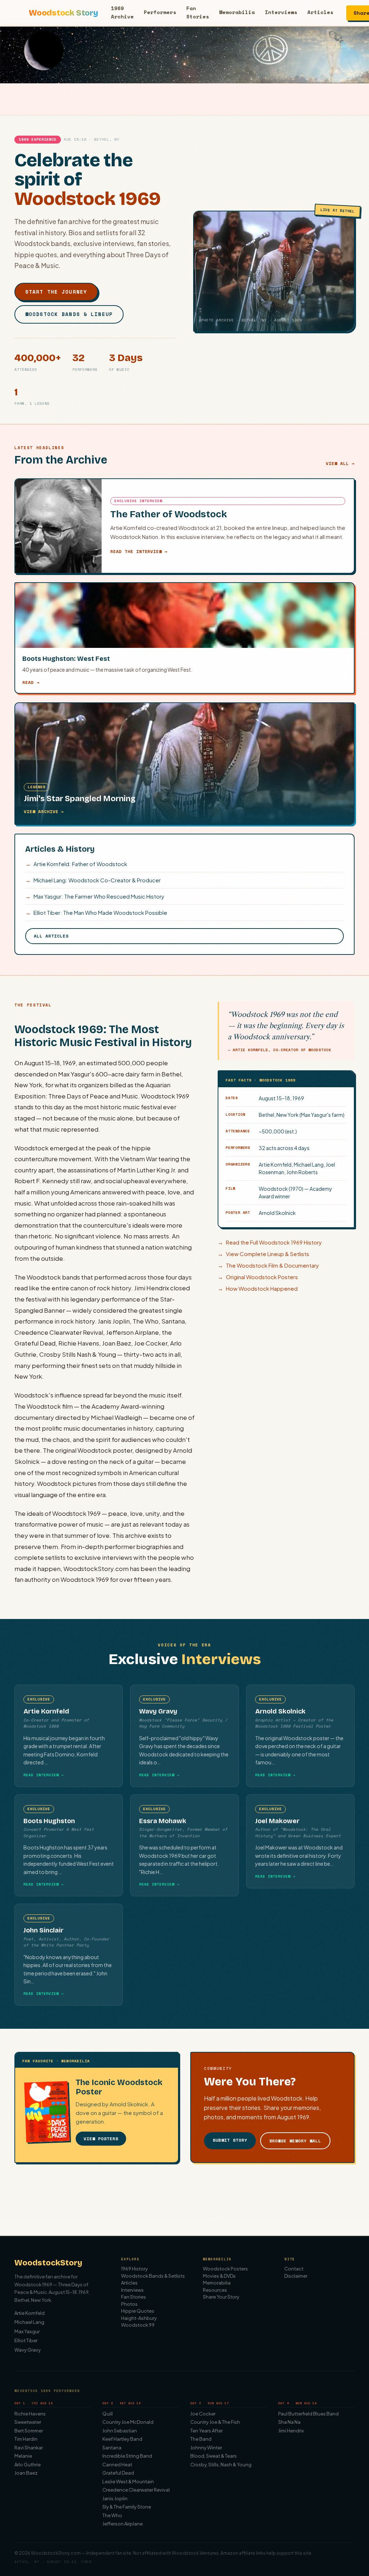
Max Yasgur (27, 2331)
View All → (340, 463)
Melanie (23, 2456)
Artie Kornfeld (30, 2313)
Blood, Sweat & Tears (214, 2456)
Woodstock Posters (225, 2269)
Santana (112, 2448)
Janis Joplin (115, 2498)
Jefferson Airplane (123, 2524)
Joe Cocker (203, 2414)
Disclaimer (296, 2276)
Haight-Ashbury (139, 2318)
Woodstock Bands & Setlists (153, 2276)
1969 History (134, 2269)
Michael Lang (29, 2322)
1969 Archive (122, 12)
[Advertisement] (184, 2202)
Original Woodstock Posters (258, 1277)
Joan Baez (26, 2473)
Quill (108, 2414)
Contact (294, 2269)
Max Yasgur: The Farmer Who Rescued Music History (95, 896)
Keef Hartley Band (122, 2439)
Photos (129, 2304)
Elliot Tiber (26, 2340)
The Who (112, 2515)
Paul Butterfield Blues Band (308, 2414)
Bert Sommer (29, 2431)
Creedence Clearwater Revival (136, 2490)
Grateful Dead (118, 2473)
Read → (31, 682)
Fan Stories (198, 12)
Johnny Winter (206, 2448)
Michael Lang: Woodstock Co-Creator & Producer (93, 880)
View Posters (101, 2139)
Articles (320, 12)
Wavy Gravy (28, 2350)
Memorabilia (237, 12)
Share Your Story (221, 2297)
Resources (215, 2290)
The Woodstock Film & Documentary (268, 1265)
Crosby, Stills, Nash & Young (221, 2465)
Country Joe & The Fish (215, 2422)
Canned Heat (117, 2465)
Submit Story (230, 2140)
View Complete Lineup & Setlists (263, 1254)
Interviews (281, 12)
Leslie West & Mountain (128, 2481)
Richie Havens (30, 2414)
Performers (160, 12)
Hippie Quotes (138, 2311)
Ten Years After (206, 2431)
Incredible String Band (127, 2456)
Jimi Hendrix (291, 2431)
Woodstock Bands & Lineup (69, 314)
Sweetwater (28, 2422)
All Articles (51, 936)
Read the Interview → (139, 551)
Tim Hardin (26, 2439)
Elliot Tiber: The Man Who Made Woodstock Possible (96, 912)
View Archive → (44, 811)
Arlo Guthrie (28, 2465)
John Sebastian (120, 2431)
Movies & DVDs (219, 2276)
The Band (201, 2439)
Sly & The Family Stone (127, 2507)
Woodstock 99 (138, 2325)
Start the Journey (56, 292)
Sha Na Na (289, 2422)
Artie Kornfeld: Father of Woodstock (76, 864)
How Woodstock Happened (258, 1288)
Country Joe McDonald (128, 2422)
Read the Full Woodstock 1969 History (270, 1242)
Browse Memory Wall (295, 2141)
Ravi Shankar (29, 2448)
